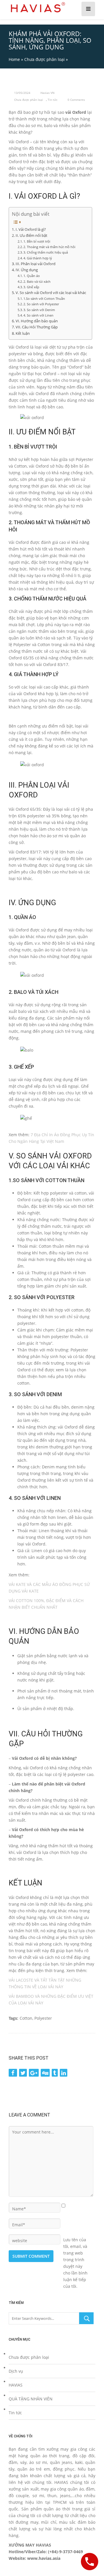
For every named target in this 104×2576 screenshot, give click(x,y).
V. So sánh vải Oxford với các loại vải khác (51, 293)
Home (14, 59)
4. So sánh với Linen (38, 315)
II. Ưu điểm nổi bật (31, 236)
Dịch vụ (16, 2371)
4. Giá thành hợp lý (38, 258)
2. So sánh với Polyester (41, 304)
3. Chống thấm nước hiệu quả (46, 252)
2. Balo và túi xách (37, 281)
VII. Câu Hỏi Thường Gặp (37, 327)
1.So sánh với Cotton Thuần (44, 298)
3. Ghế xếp (31, 287)
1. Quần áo (32, 276)
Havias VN (48, 93)
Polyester (43, 2018)
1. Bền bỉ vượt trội (37, 241)
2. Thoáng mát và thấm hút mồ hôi (49, 247)
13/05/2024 (22, 93)
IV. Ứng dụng (27, 270)
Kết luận (23, 333)
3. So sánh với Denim (39, 310)
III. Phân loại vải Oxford (36, 264)
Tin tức (53, 100)
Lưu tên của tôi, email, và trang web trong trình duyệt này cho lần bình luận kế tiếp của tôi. (75, 2240)
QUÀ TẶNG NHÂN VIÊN (31, 2399)
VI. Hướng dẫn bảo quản (37, 321)
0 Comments (76, 100)
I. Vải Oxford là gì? (31, 229)
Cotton (26, 2018)
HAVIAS (16, 2385)
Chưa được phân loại (44, 59)
